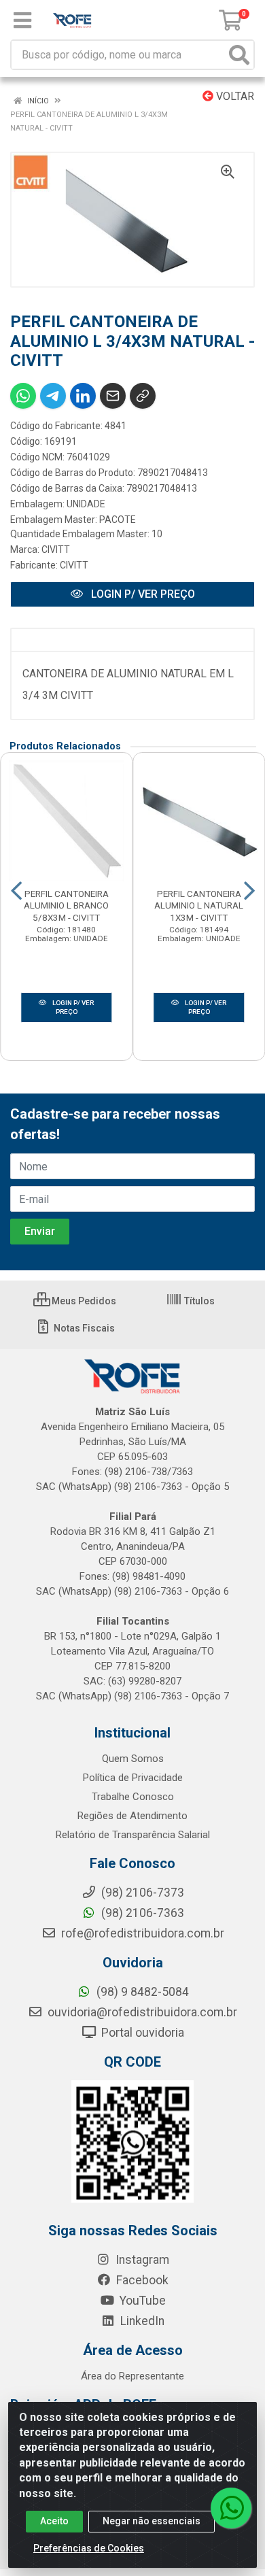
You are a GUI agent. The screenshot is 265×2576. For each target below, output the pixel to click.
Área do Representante (132, 2376)
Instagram (141, 2260)
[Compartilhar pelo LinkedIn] (83, 396)
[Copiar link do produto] (143, 396)
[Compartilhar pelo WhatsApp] (23, 396)
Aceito (54, 2521)
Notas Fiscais (83, 1328)
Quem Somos (133, 1759)
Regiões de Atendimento (132, 1816)
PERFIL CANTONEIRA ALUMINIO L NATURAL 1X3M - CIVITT (199, 905)
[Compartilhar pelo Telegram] (53, 396)
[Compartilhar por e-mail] (113, 396)
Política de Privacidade (133, 1778)
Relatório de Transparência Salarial (133, 1835)
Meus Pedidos (83, 1301)
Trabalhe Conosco (133, 1797)
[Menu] (22, 20)
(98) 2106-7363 (141, 1913)
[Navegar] (16, 891)
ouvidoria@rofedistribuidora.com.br (141, 2012)
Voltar (234, 96)
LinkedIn (141, 2321)
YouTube (141, 2301)
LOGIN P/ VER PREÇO (142, 594)
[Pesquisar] (239, 55)
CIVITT (56, 549)
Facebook (141, 2280)
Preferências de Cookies (89, 2548)
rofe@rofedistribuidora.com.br (141, 1933)
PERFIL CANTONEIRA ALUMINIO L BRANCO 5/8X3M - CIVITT (66, 905)
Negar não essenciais (152, 2521)
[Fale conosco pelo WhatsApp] (231, 2508)
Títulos (198, 1301)
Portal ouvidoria (141, 2033)
